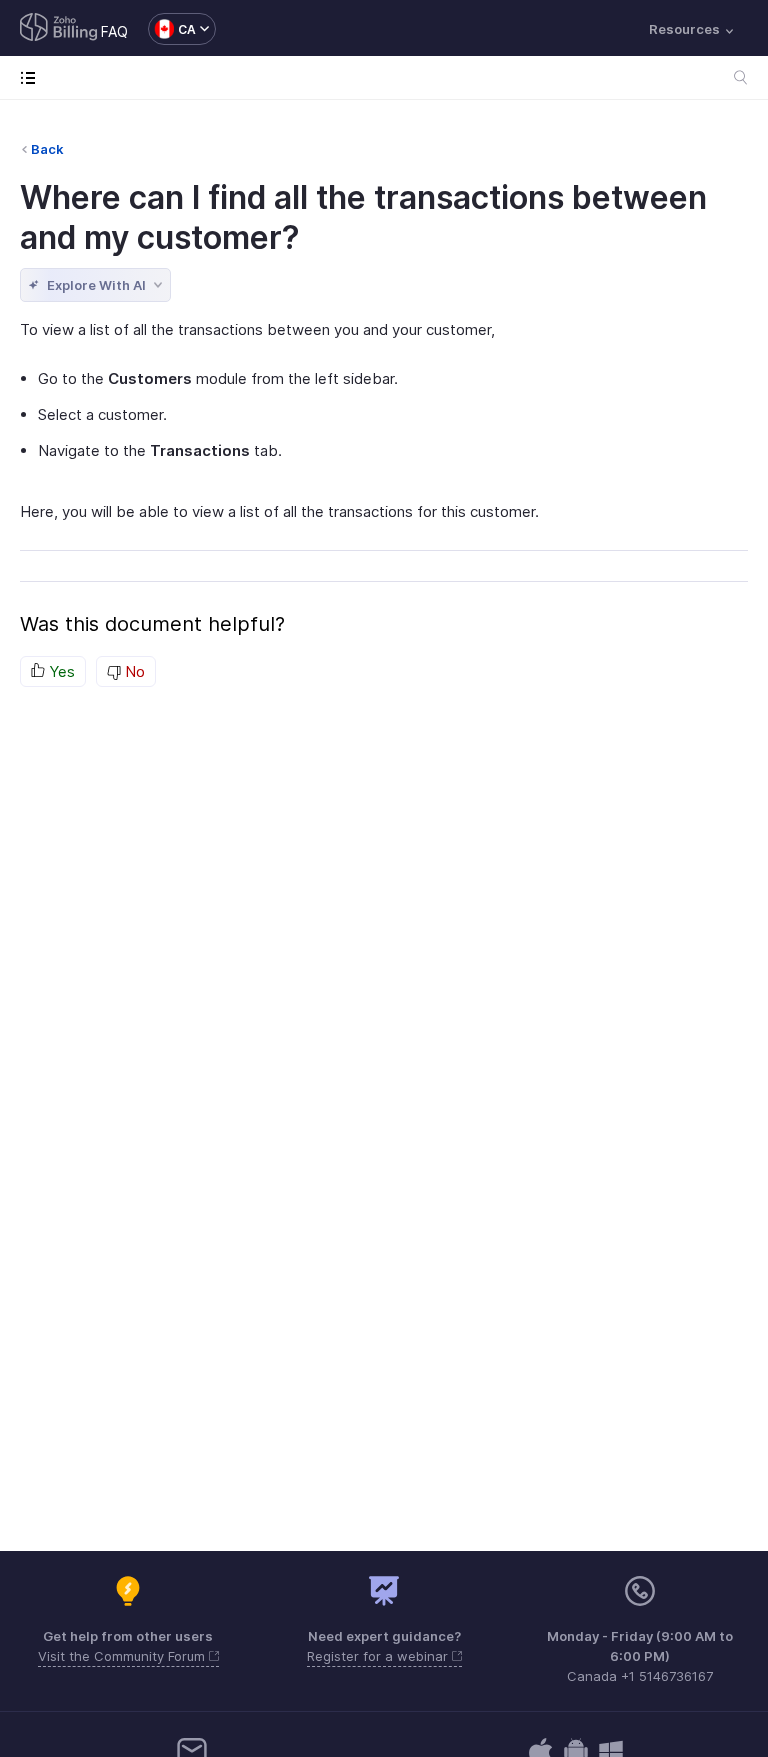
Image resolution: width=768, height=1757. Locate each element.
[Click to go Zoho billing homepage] (59, 29)
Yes (60, 671)
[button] (172, 29)
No (133, 671)
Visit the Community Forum (123, 1656)
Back (47, 149)
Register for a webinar (379, 1656)
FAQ (114, 31)
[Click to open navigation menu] (32, 77)
